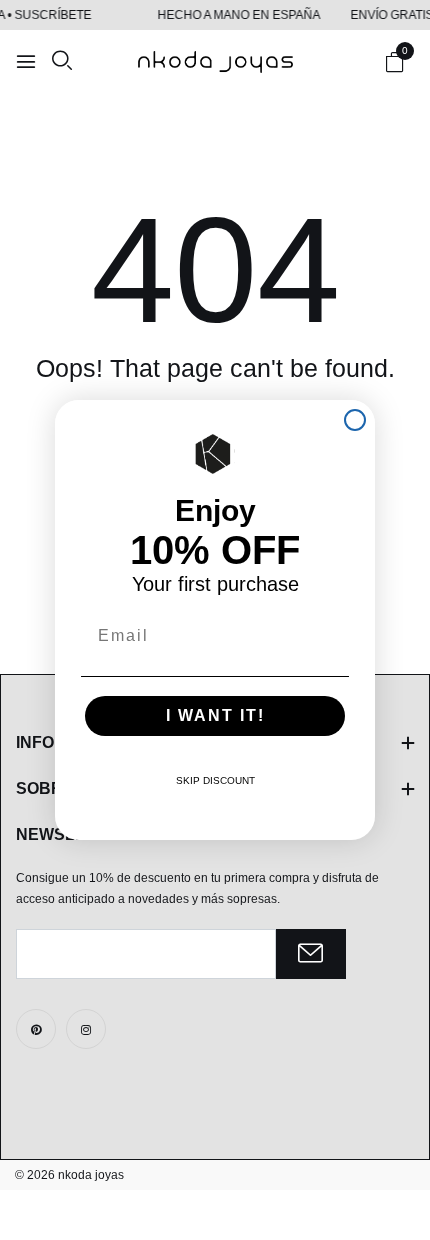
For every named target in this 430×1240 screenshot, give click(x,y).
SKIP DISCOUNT (215, 780)
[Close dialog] (355, 420)
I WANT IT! (215, 715)
